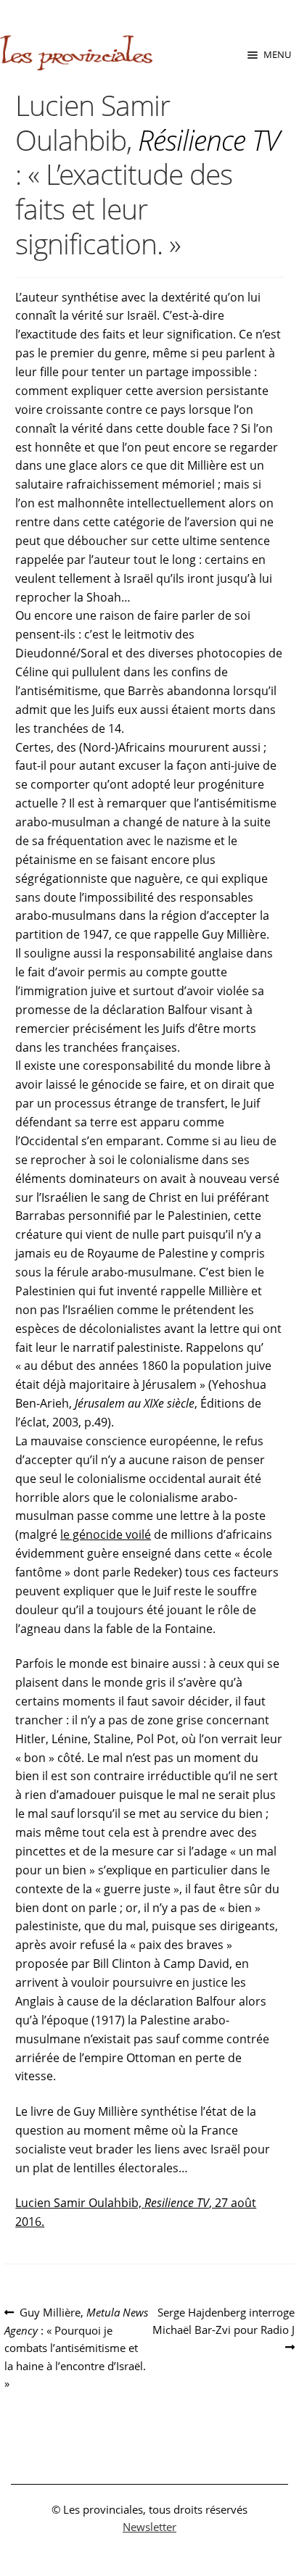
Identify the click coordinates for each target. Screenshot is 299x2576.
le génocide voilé (106, 1534)
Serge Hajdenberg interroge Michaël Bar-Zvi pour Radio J (224, 2321)
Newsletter (149, 2527)
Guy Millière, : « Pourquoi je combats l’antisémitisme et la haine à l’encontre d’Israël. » (76, 2347)
